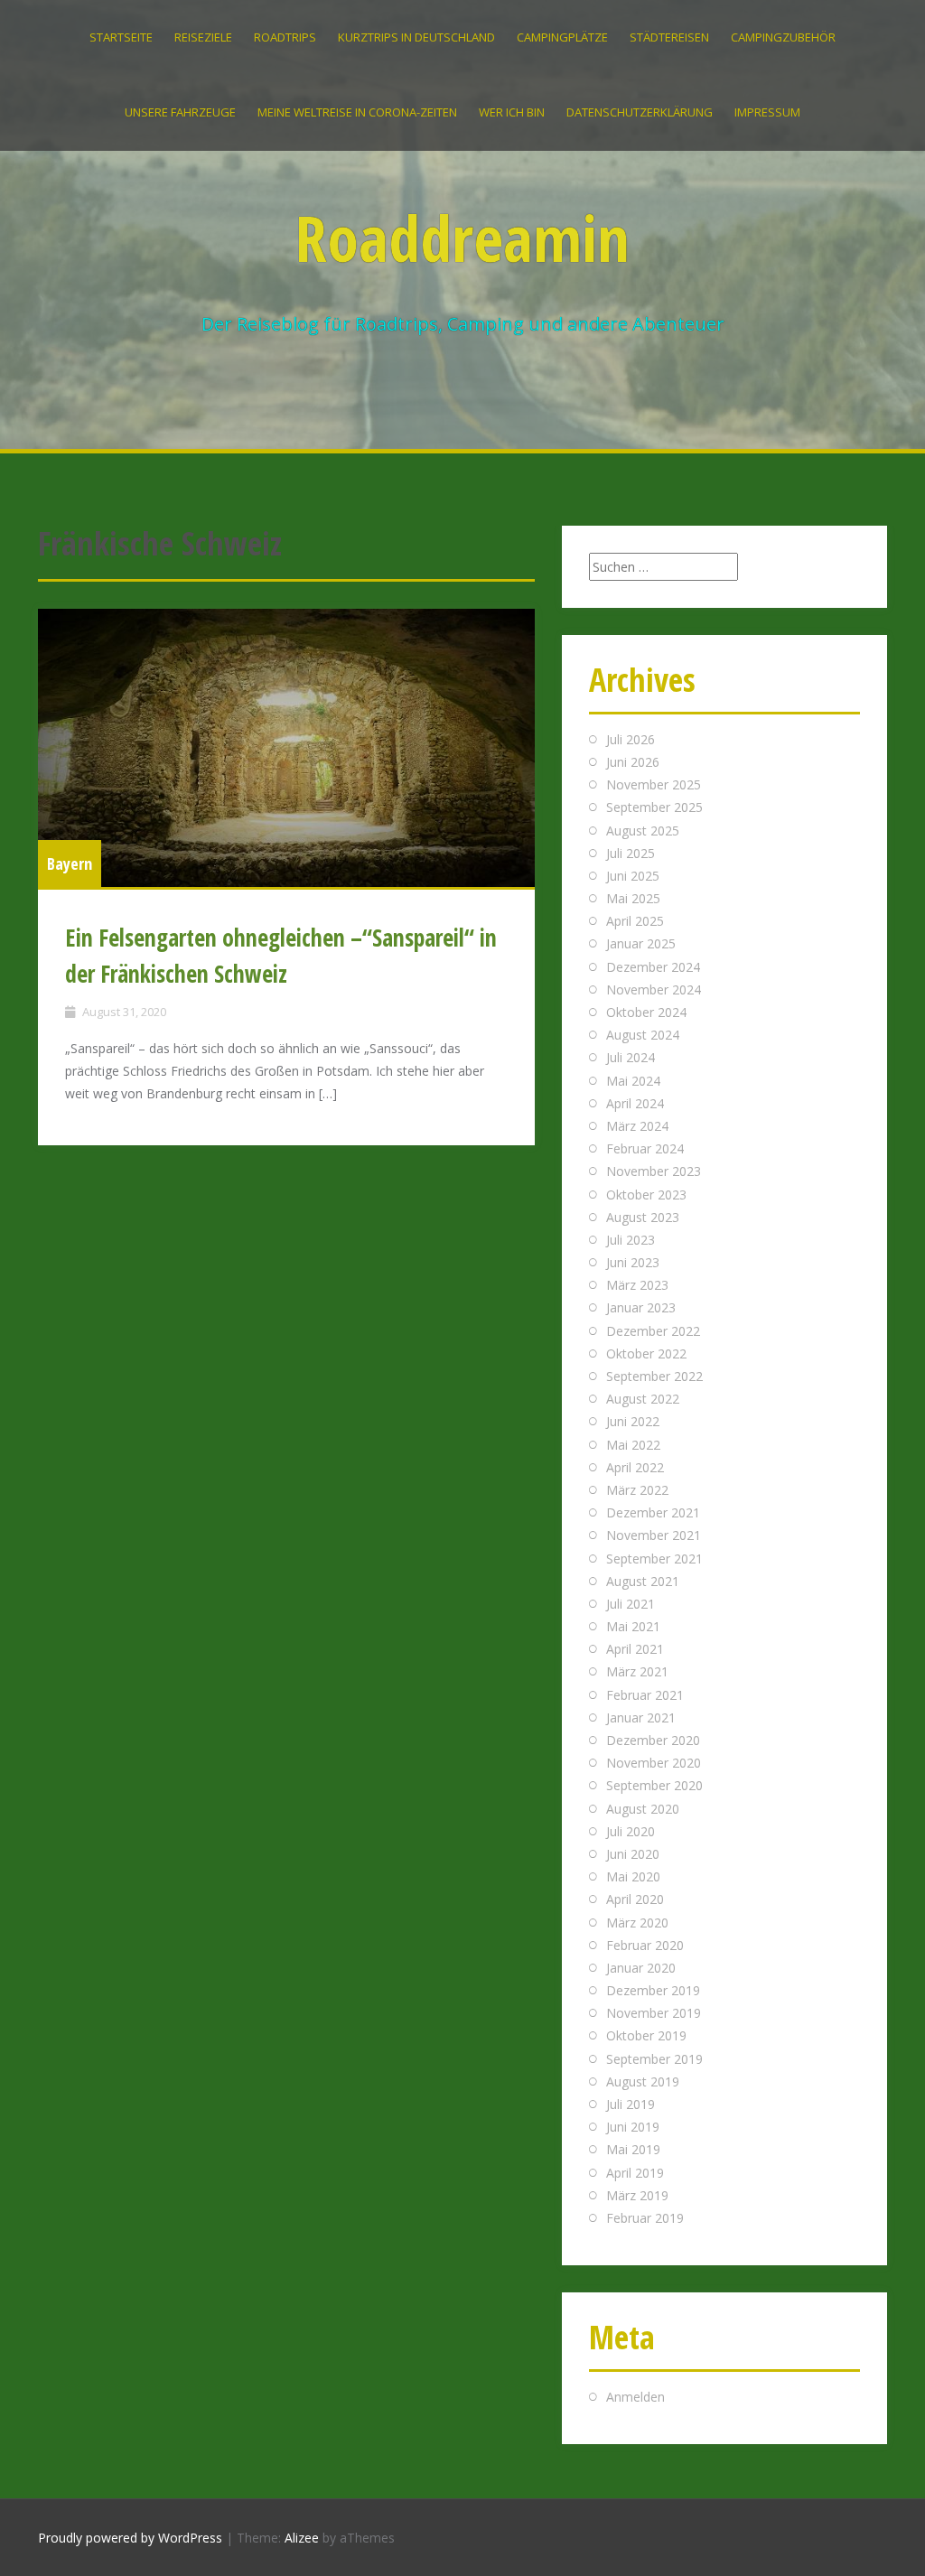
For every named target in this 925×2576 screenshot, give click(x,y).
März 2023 (637, 1285)
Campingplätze (562, 37)
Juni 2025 (633, 876)
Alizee (302, 2538)
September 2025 (654, 807)
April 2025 (635, 921)
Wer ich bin (512, 112)
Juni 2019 (633, 2127)
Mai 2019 (633, 2149)
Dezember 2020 (653, 1740)
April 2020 (635, 1899)
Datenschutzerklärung (640, 112)
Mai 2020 (633, 1876)
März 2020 (637, 1923)
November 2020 (654, 1763)
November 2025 (654, 784)
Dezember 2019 (653, 1990)
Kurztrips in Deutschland (416, 37)
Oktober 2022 (646, 1353)
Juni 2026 (633, 762)
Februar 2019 (645, 2218)
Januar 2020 (641, 1968)
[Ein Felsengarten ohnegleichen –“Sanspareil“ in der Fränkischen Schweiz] (286, 748)
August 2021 (643, 1581)
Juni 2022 (633, 1421)
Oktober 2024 (646, 1012)
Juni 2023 (633, 1262)
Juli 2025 (631, 853)
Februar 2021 (645, 1695)
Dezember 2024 (653, 967)
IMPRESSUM (767, 112)
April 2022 (635, 1467)
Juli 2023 (631, 1240)
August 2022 (643, 1399)
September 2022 (654, 1376)
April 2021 (635, 1649)
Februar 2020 (645, 1945)
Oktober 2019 (646, 2035)
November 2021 (654, 1535)
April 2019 (635, 2173)
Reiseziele (203, 37)
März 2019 (637, 2195)
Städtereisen (669, 37)
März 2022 (637, 1490)
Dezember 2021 (653, 1512)
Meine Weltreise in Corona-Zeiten (357, 112)
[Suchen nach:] (663, 567)
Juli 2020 (631, 1831)
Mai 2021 (633, 1626)
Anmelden (635, 2397)
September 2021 (654, 1559)
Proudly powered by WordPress (130, 2538)
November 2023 (654, 1171)
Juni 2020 (633, 1854)
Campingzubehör (783, 37)
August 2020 (643, 1809)
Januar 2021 (641, 1717)
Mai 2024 (633, 1081)
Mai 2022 (633, 1445)
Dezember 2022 (653, 1331)
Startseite (121, 37)
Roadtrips (285, 37)
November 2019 (654, 2013)
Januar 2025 (641, 943)
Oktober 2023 (646, 1195)
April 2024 (635, 1103)
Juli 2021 (631, 1604)
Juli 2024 (631, 1057)
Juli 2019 (631, 2104)
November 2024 (654, 989)
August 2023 (643, 1217)
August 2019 (643, 2081)
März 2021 (637, 1671)
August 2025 (643, 831)
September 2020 (654, 1785)
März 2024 (637, 1126)
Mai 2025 (633, 898)
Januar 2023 (641, 1307)
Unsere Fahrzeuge (180, 112)
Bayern (70, 863)
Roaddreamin (462, 238)
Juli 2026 (631, 739)
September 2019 (654, 2059)
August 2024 (643, 1035)
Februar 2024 (645, 1148)
